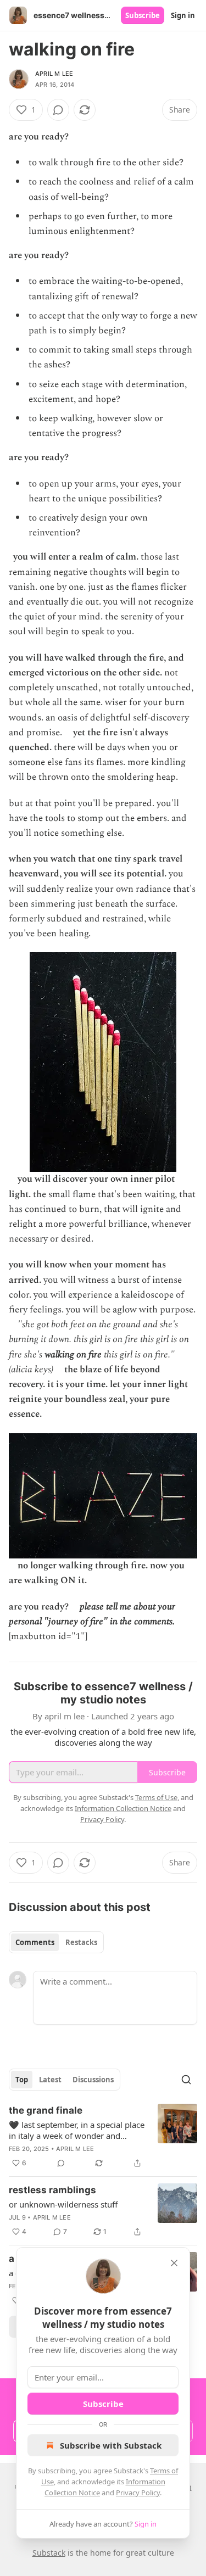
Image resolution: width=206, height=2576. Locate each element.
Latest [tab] (50, 2080)
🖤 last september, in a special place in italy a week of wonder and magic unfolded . (77, 2130)
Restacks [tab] (81, 1942)
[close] (174, 2263)
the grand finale (46, 2110)
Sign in (183, 15)
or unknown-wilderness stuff (63, 2204)
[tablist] (56, 1942)
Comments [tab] (35, 1942)
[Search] (186, 2080)
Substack (49, 2553)
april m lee (54, 74)
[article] (103, 2137)
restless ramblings (52, 2190)
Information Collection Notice (123, 1808)
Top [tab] (22, 2080)
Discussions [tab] (93, 2080)
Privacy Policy (138, 2493)
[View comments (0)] (58, 110)
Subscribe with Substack (111, 2445)
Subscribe (143, 15)
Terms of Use (156, 1797)
